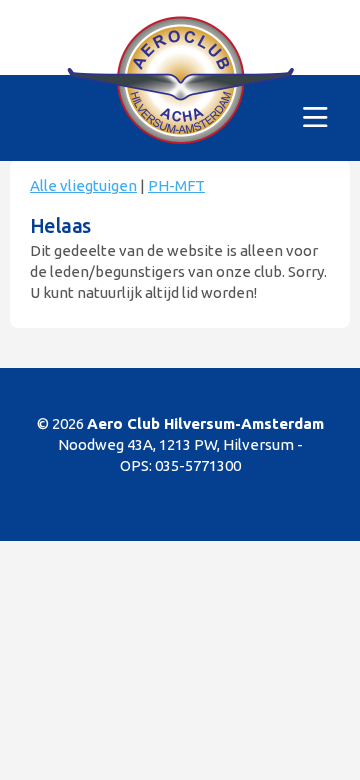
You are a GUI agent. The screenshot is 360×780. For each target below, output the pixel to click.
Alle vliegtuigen (83, 185)
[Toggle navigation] (315, 118)
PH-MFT (176, 185)
